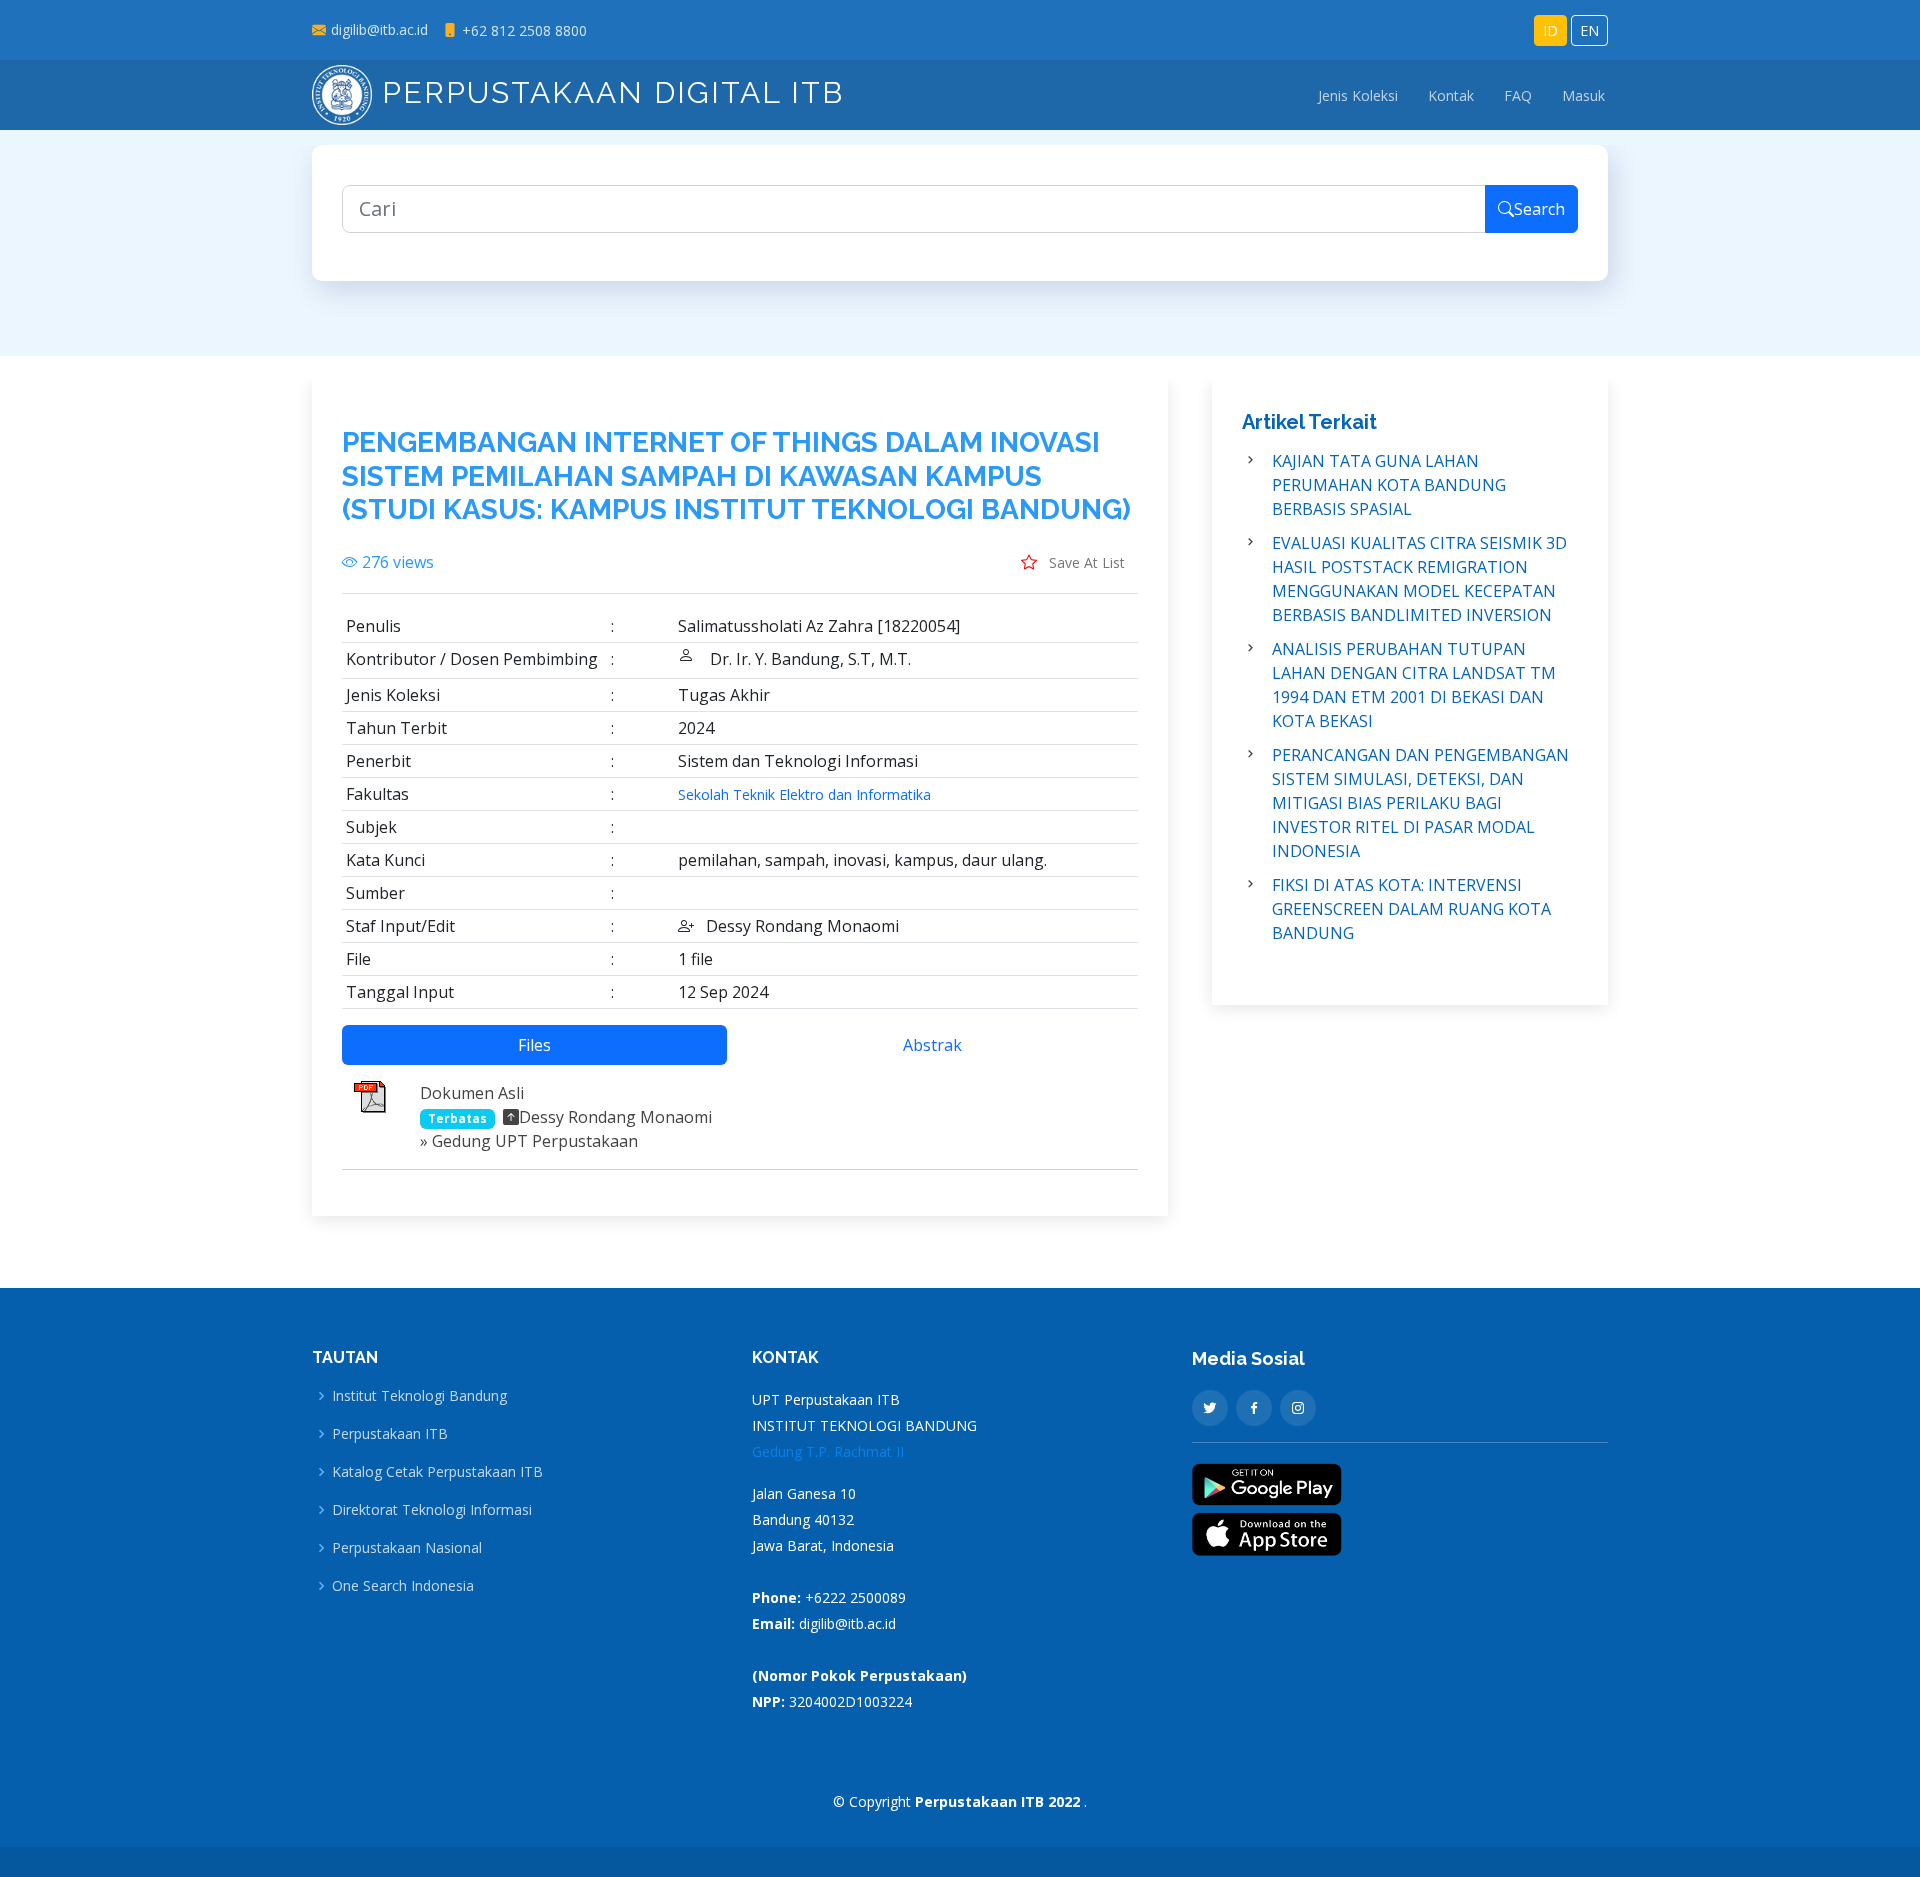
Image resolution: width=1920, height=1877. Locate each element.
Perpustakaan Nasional (407, 1548)
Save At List (1085, 562)
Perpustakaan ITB (390, 1434)
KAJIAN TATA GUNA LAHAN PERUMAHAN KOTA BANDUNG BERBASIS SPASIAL (1389, 485)
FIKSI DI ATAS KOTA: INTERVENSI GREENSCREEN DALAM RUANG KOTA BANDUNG (1411, 909)
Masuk (1583, 95)
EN (1589, 30)
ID (1550, 30)
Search (1539, 209)
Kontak (1451, 95)
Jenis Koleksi (1358, 95)
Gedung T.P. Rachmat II (828, 1451)
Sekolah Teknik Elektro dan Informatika (804, 795)
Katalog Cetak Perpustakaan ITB (437, 1472)
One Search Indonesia (403, 1586)
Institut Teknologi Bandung (419, 1396)
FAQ (1518, 95)
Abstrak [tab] (932, 1045)
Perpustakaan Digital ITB (608, 92)
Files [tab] (534, 1045)
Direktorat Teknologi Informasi (432, 1510)
